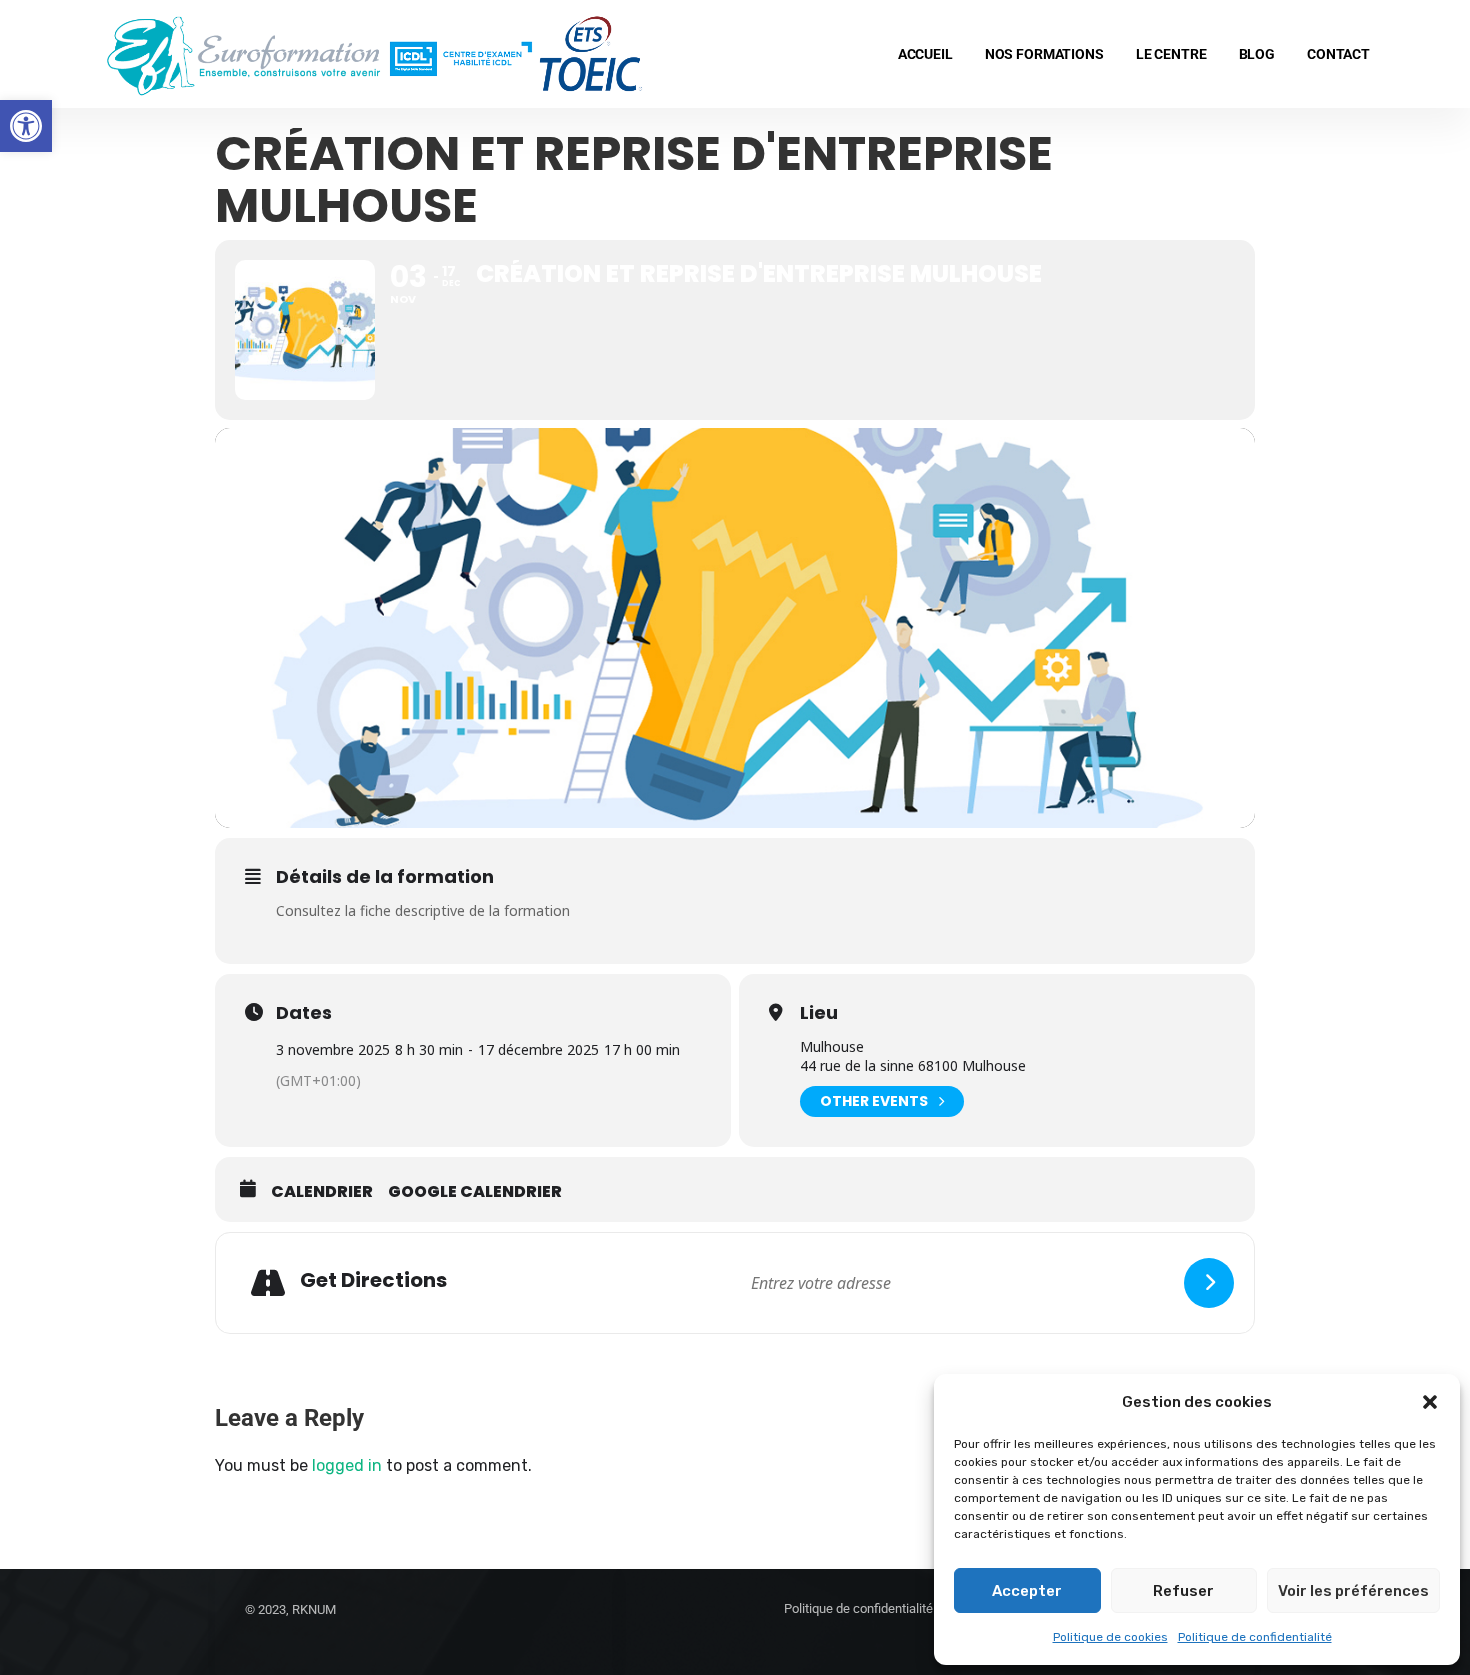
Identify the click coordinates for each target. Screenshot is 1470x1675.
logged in (347, 1465)
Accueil (925, 54)
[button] (26, 126)
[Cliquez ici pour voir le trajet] (1209, 1283)
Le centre (1171, 54)
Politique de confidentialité (1255, 1637)
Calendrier (322, 1192)
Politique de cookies (1110, 1637)
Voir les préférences (1353, 1591)
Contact (1338, 54)
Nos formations (1044, 54)
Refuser (1183, 1591)
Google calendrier (475, 1192)
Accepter (1027, 1591)
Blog (1257, 54)
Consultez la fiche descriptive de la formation (423, 910)
